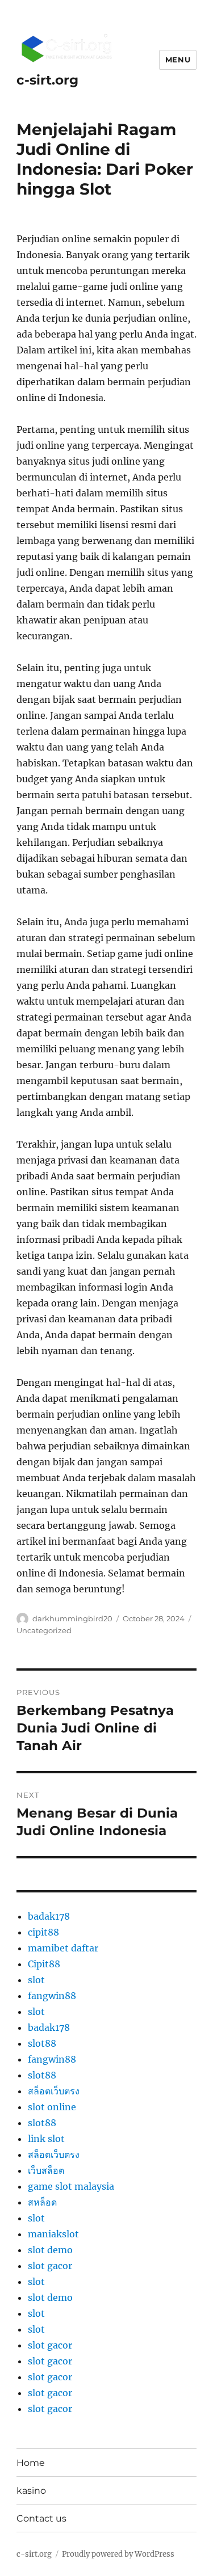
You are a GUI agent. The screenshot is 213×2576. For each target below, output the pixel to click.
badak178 (49, 1916)
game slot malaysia (71, 2186)
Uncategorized (44, 1630)
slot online (52, 2107)
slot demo (50, 2250)
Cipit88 (44, 1964)
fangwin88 (52, 1996)
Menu (178, 60)
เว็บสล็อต (46, 2170)
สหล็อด (42, 2202)
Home (31, 2463)
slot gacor (50, 2266)
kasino (31, 2491)
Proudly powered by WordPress (118, 2554)
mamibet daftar (63, 1948)
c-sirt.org (47, 80)
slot (36, 1980)
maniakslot (53, 2234)
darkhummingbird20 (72, 1618)
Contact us (41, 2518)
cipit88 (43, 1932)
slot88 (42, 2043)
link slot (46, 2139)
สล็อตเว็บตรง (54, 2091)
